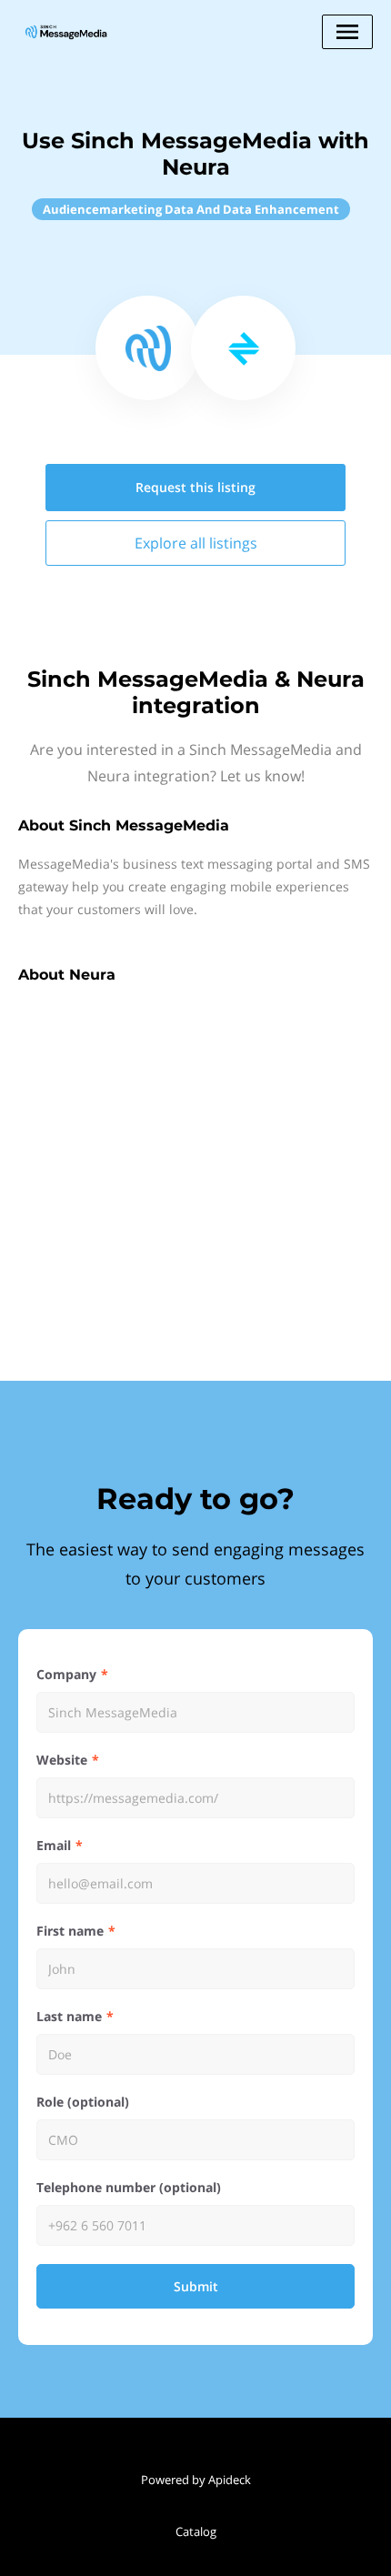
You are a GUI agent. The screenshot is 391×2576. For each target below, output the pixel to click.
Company (66, 1674)
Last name (69, 2016)
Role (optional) (83, 2102)
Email (54, 1845)
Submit (196, 2286)
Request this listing (195, 487)
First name (70, 1931)
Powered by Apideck (196, 2480)
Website (62, 1760)
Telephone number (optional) (129, 2187)
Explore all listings (196, 543)
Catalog (196, 2531)
